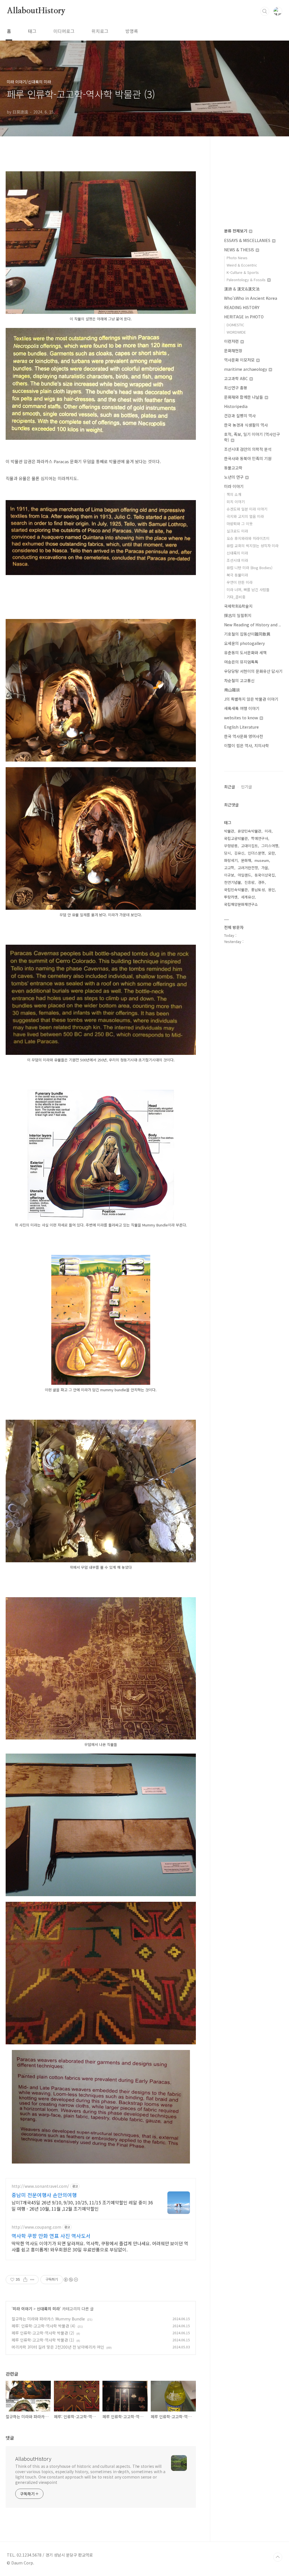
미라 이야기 (22, 2309)
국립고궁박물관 (236, 838)
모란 (272, 853)
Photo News (237, 258)
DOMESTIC (235, 325)
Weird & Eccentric (242, 265)
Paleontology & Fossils (247, 280)
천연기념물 (233, 882)
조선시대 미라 (237, 560)
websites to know (242, 718)
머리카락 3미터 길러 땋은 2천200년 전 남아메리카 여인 (58, 2347)
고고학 (229, 868)
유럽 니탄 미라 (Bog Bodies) (249, 568)
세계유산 (248, 897)
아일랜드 (244, 875)
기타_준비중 (236, 597)
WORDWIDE (236, 332)
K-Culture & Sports (243, 272)
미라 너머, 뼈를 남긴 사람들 (248, 590)
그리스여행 (270, 846)
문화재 (246, 860)
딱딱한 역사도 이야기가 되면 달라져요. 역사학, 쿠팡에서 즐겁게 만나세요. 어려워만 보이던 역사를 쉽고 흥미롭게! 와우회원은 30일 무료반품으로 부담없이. (100, 2246)
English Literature (241, 727)
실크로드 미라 (237, 531)
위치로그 (100, 31)
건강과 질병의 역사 (240, 416)
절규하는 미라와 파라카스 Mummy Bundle (48, 2319)
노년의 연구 (234, 477)
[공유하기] (25, 2280)
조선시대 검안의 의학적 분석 (248, 449)
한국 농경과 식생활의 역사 (246, 425)
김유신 (239, 853)
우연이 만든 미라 (240, 582)
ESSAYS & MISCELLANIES (248, 240)
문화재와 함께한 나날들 (244, 397)
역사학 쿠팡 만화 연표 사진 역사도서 (51, 2236)
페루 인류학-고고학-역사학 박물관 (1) (43, 2340)
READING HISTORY (242, 307)
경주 (261, 882)
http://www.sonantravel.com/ (40, 2186)
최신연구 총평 (236, 388)
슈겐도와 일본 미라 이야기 (247, 509)
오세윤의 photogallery (244, 643)
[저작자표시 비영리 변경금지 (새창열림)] (71, 2280)
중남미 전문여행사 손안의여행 (44, 2195)
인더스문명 (256, 853)
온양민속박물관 (249, 831)
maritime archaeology (246, 369)
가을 (265, 868)
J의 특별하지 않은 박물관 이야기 (251, 699)
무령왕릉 (231, 846)
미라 (268, 831)
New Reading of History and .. (252, 625)
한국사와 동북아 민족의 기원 (248, 458)
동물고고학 (233, 468)
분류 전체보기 (236, 231)
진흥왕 (249, 882)
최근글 (230, 787)
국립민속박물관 (236, 890)
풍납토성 (258, 890)
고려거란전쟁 (248, 868)
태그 (32, 31)
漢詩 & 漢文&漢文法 (242, 289)
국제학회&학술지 (238, 606)
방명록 (132, 31)
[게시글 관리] (32, 2280)
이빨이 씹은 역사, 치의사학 (247, 745)
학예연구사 (260, 838)
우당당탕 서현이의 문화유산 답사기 (253, 671)
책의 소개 (234, 494)
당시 (227, 853)
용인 (272, 890)
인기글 (247, 787)
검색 (265, 11)
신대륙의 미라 (48, 2309)
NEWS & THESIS (240, 250)
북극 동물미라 (237, 575)
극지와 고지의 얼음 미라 (245, 516)
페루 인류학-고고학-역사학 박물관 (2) (43, 2333)
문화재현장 (233, 350)
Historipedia (236, 406)
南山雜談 (232, 690)
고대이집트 (249, 846)
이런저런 (232, 341)
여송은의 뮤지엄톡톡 (241, 662)
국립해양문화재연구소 (241, 904)
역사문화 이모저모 (240, 360)
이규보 (229, 875)
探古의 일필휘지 (238, 615)
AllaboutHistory (36, 11)
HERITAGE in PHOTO (244, 317)
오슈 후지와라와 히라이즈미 (248, 538)
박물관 (229, 831)
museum (262, 860)
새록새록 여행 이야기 (242, 708)
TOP (278, 2557)
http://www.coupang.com (36, 2227)
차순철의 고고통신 (239, 680)
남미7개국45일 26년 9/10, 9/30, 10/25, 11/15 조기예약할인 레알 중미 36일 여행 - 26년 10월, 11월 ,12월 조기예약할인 (82, 2205)
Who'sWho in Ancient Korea (251, 298)
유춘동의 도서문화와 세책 (245, 653)
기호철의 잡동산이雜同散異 (247, 634)
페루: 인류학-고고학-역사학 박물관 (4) (43, 2326)
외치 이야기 (236, 502)
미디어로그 (64, 31)
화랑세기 (231, 860)
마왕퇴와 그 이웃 (240, 524)
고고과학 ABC (237, 378)
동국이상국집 (265, 875)
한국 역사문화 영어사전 (244, 736)
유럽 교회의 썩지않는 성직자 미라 (253, 546)
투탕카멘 (231, 897)
